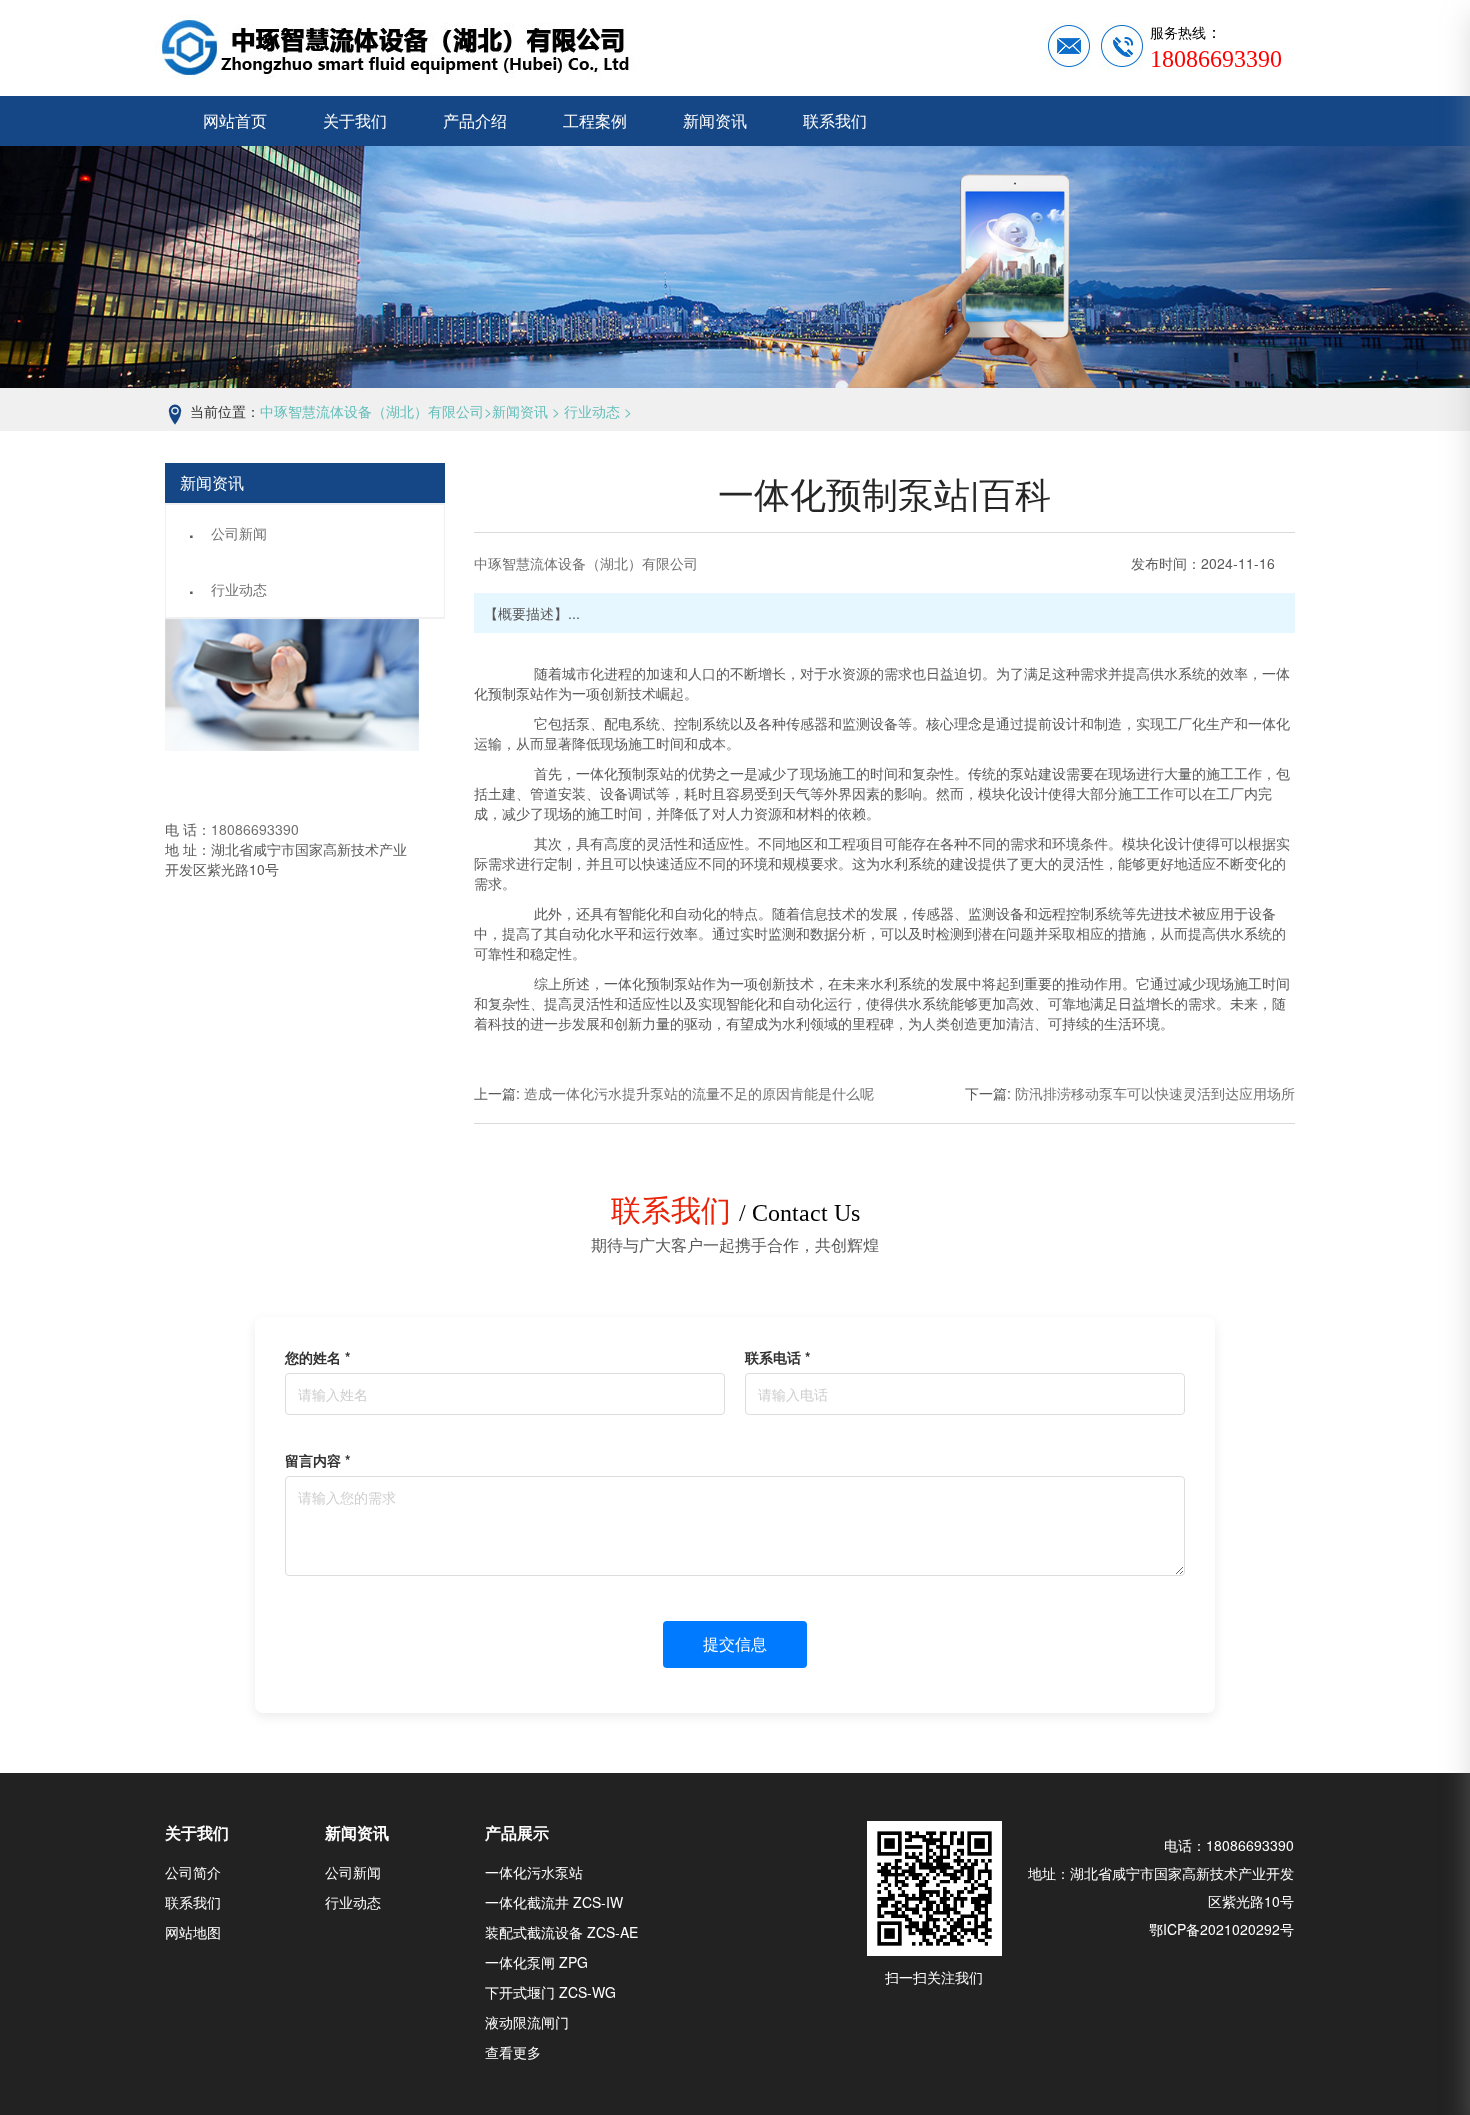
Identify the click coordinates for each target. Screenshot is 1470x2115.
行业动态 (592, 411)
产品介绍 (475, 120)
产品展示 (517, 1832)
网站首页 (235, 120)
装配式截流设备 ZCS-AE (561, 1932)
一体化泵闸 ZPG (536, 1962)
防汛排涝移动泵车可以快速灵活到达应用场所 (1155, 1093)
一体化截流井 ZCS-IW (554, 1902)
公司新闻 (239, 533)
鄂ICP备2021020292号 (1221, 1929)
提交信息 (735, 1643)
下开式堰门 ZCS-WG (550, 1992)
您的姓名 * (317, 1357)
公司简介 (193, 1872)
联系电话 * (777, 1357)
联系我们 (835, 120)
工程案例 (595, 120)
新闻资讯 (715, 120)
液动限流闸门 (527, 2022)
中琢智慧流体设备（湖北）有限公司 (372, 411)
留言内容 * (317, 1460)
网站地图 (193, 1932)
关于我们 (355, 120)
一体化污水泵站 (534, 1872)
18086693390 (255, 829)
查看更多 (513, 2052)
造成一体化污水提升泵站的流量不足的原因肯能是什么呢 (699, 1093)
